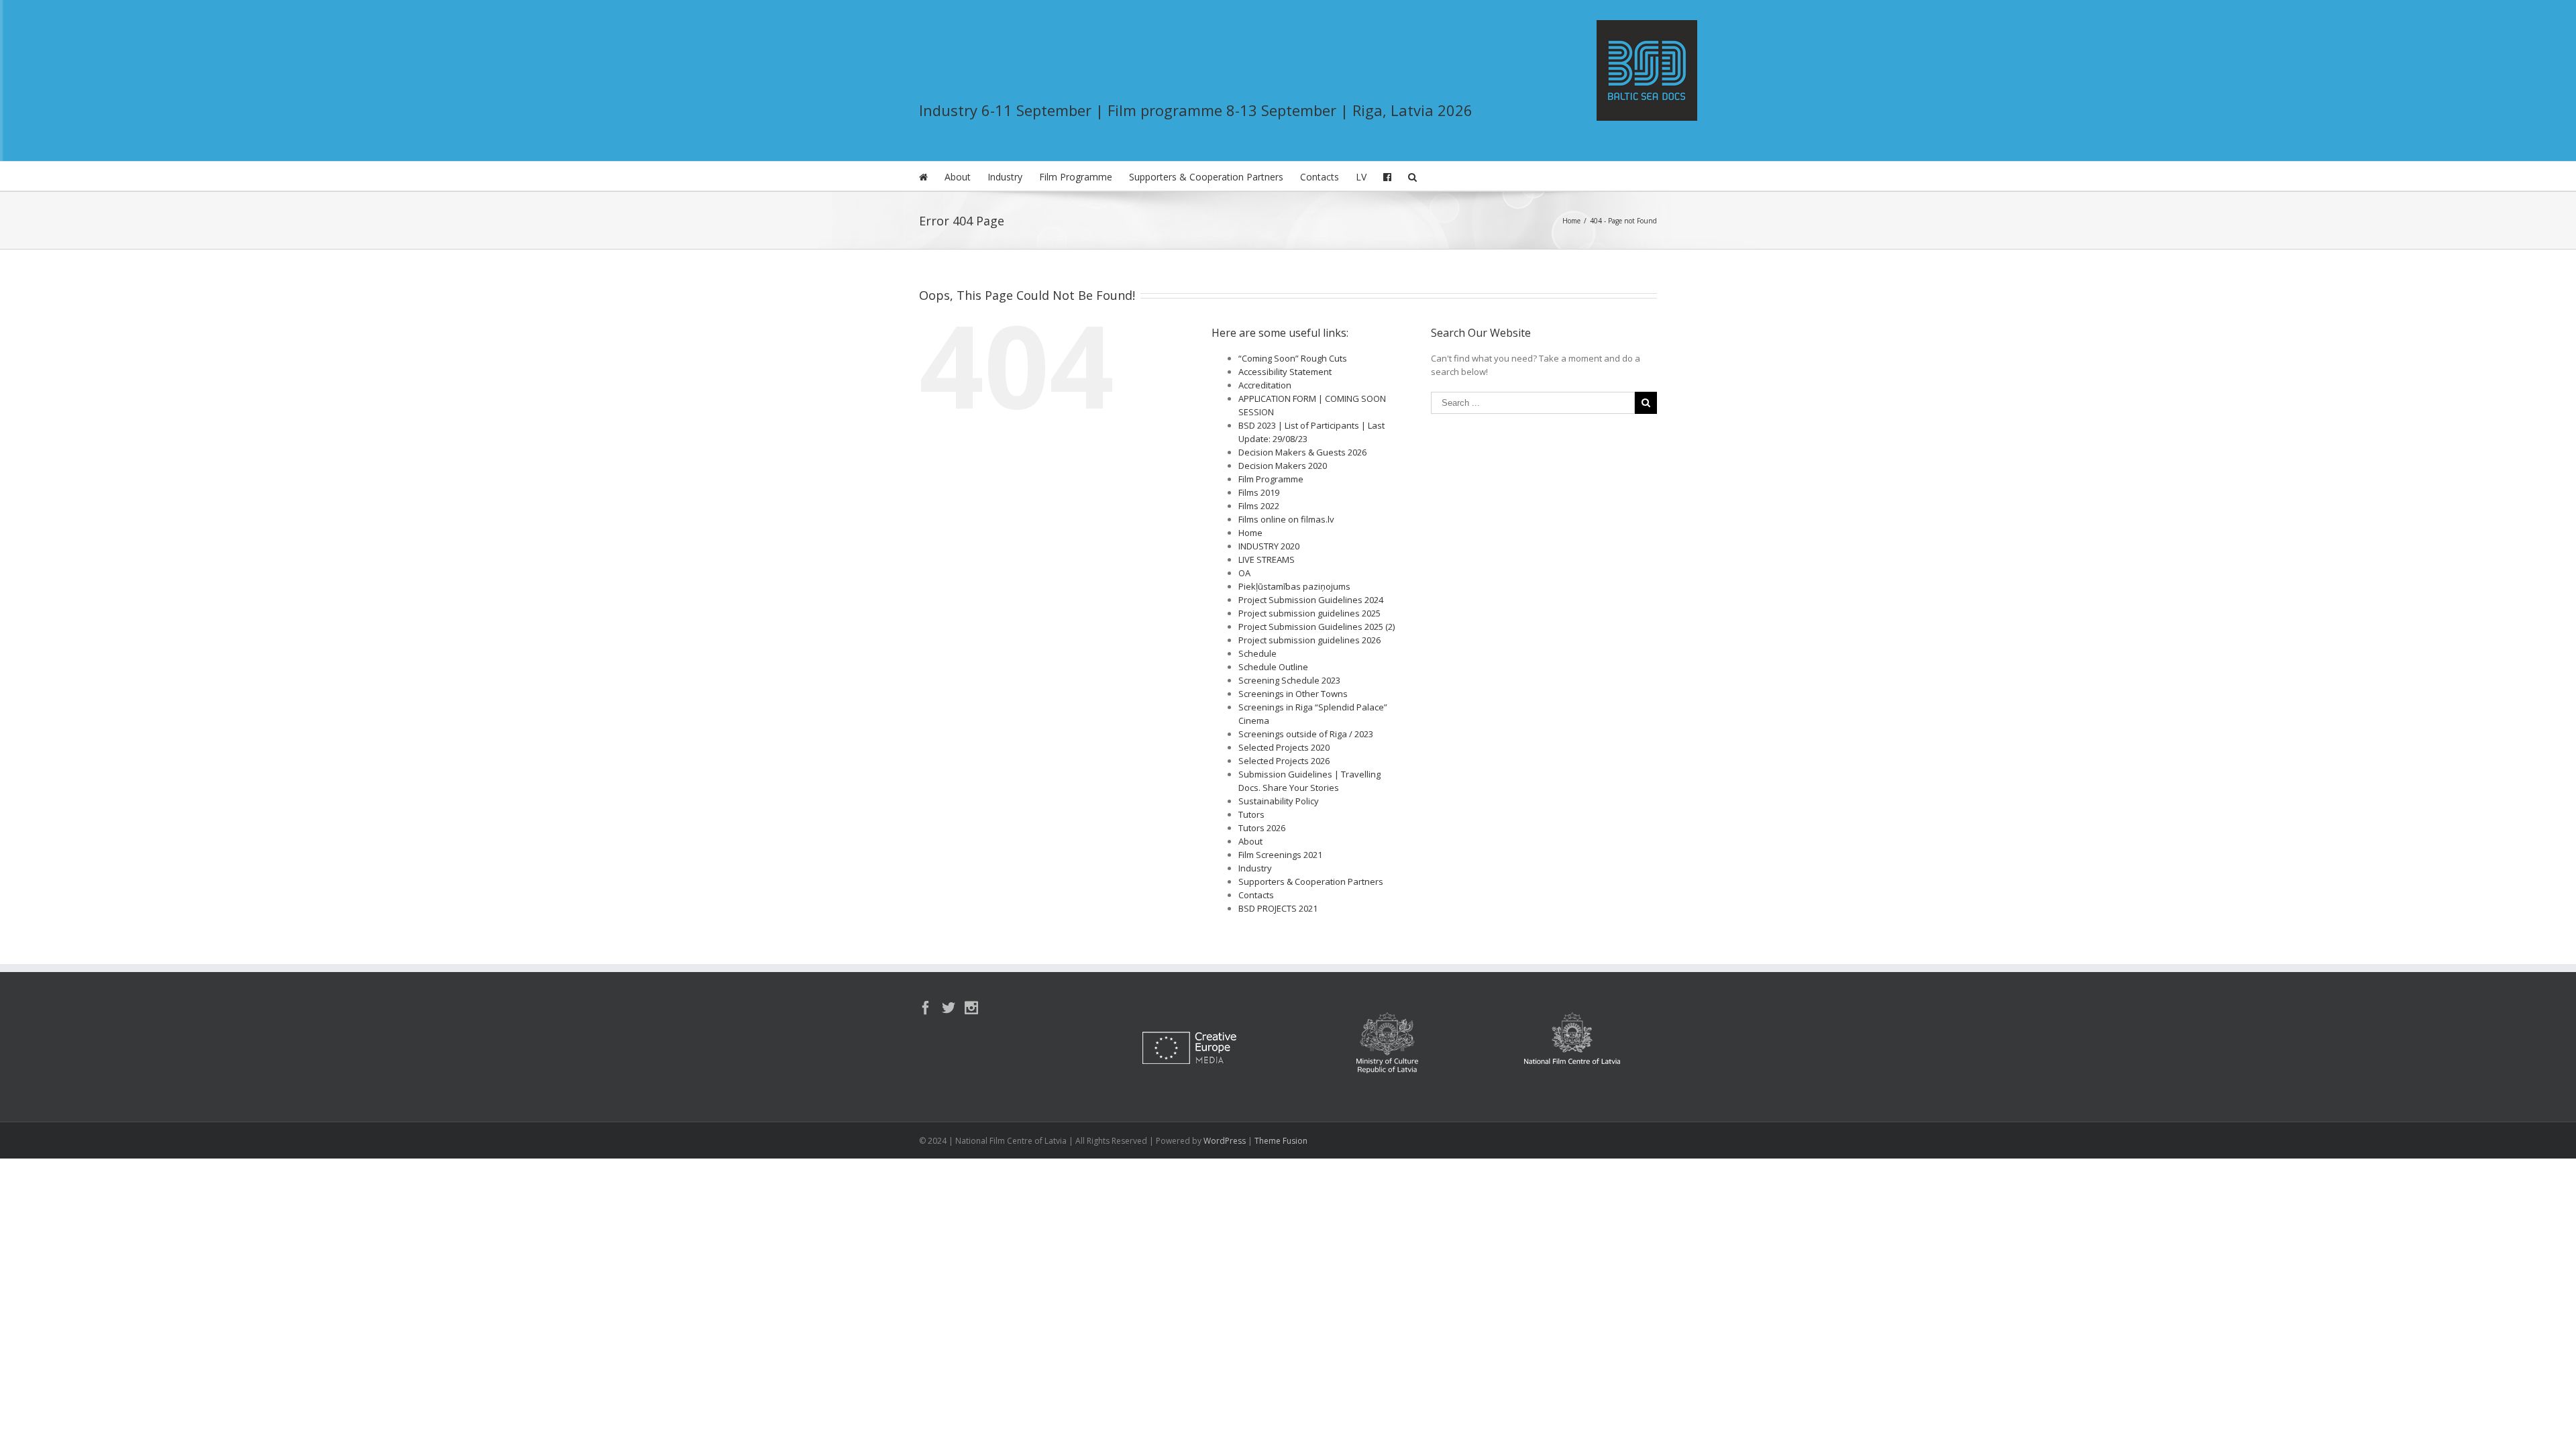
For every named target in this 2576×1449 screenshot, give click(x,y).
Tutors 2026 (1262, 828)
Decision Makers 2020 (1283, 466)
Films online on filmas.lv (1286, 519)
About (958, 177)
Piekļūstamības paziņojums (1294, 586)
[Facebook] (926, 1008)
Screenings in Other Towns (1293, 694)
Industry (1005, 177)
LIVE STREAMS (1267, 559)
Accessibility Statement (1285, 372)
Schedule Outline (1273, 667)
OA (1244, 573)
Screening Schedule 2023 (1289, 680)
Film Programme (1076, 177)
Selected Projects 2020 (1284, 747)
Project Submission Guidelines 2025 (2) (1317, 627)
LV (1361, 177)
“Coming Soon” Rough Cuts (1293, 358)
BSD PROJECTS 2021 (1278, 908)
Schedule (1257, 653)
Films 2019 (1259, 492)
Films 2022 (1259, 506)
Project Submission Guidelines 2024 (1311, 600)
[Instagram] (971, 1008)
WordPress (1225, 1141)
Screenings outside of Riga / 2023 (1306, 734)
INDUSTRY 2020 (1269, 546)
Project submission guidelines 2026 (1309, 640)
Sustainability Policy (1279, 801)
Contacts (1320, 177)
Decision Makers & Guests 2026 (1302, 452)
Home (1250, 533)
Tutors (1251, 814)
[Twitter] (949, 1008)
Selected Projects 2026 (1284, 761)
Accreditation (1265, 385)
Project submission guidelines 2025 (1309, 613)
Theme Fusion (1281, 1141)
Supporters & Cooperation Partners (1206, 177)
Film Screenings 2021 (1280, 855)
